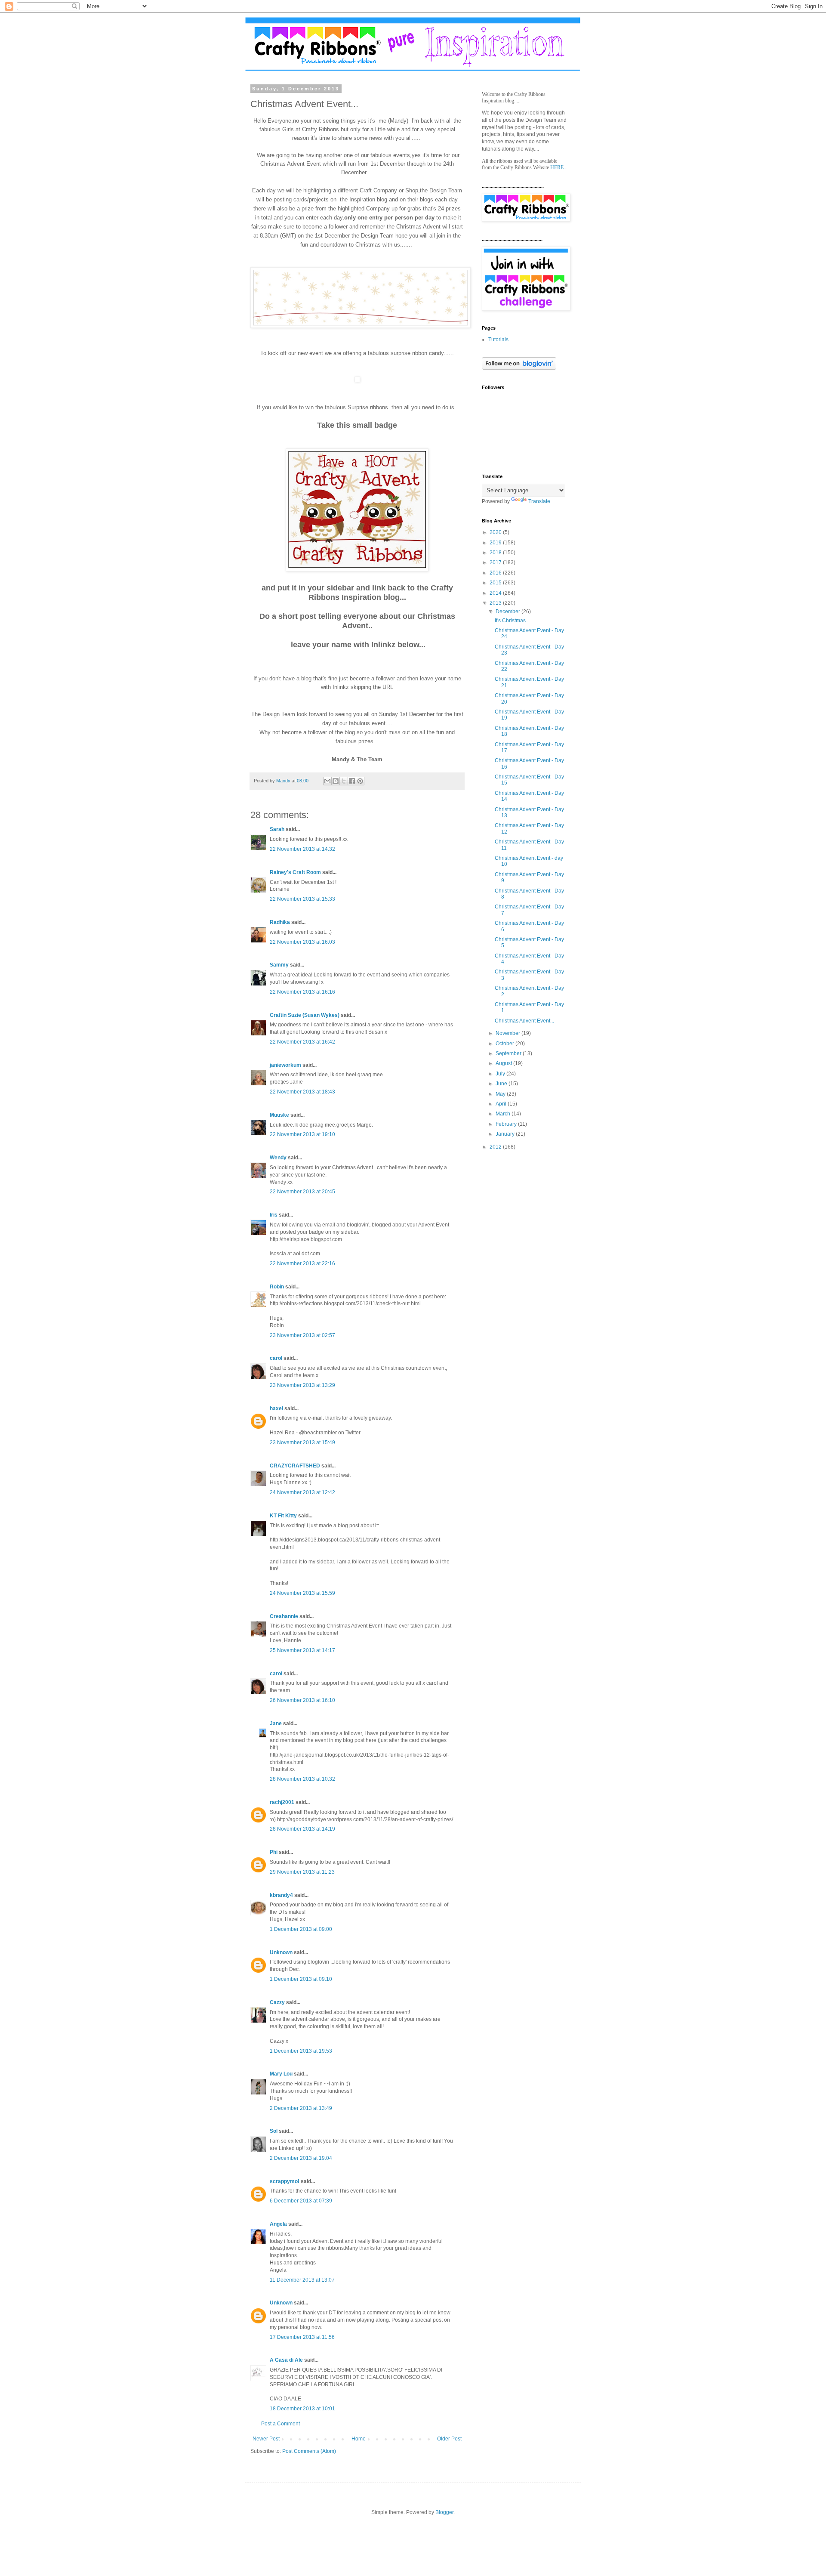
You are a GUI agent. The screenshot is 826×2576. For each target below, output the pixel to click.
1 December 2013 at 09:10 (301, 1979)
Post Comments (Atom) (309, 2451)
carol (276, 1358)
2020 (496, 532)
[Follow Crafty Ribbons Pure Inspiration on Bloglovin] (519, 368)
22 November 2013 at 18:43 (302, 1092)
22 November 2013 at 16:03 (302, 942)
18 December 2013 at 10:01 (302, 2409)
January (506, 1134)
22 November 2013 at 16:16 (302, 992)
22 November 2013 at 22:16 (302, 1263)
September (509, 1053)
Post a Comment (280, 2424)
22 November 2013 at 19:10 (302, 1134)
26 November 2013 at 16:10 (302, 1700)
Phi (274, 1852)
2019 (496, 543)
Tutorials (498, 340)
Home (359, 2439)
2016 (496, 573)
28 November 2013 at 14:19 (302, 1829)
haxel (276, 1408)
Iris (274, 1215)
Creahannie (284, 1616)
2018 (496, 553)
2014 (496, 593)
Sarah (277, 829)
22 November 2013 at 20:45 (302, 1192)
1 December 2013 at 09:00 (301, 1929)
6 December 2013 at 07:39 (301, 2201)
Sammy (279, 965)
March (504, 1114)
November (509, 1033)
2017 (496, 562)
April (502, 1104)
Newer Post (266, 2439)
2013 (496, 603)
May (501, 1094)
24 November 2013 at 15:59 (302, 1593)
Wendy (278, 1158)
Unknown (281, 1952)
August (504, 1063)
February (507, 1124)
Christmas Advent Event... (524, 1021)
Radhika (280, 922)
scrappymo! (285, 2181)
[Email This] (327, 781)
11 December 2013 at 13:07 (302, 2280)
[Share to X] (344, 781)
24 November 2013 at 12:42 (302, 1492)
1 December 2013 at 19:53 (301, 2051)
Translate (539, 501)
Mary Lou (281, 2074)
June (502, 1084)
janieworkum (286, 1065)
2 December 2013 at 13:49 (301, 2108)
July (501, 1074)
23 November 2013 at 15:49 (302, 1442)
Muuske (279, 1115)
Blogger (444, 2512)
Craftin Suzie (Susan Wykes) (305, 1015)
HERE (557, 167)
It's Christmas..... (513, 621)
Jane (276, 1724)
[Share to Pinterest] (360, 781)
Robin (277, 1287)
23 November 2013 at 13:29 (302, 1385)
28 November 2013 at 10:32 (302, 1779)
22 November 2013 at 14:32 (302, 849)
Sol (274, 2131)
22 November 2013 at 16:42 (302, 1042)
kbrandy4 (281, 1895)
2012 (496, 1147)
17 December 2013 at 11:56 (302, 2337)
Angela (278, 2224)
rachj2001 (282, 1802)
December (509, 612)
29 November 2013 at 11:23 (302, 1872)
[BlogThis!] (336, 781)
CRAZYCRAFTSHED (295, 1466)
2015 (496, 583)
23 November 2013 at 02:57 (302, 1335)
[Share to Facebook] (352, 781)
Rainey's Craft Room (295, 872)
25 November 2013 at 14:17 (302, 1650)
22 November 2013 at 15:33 (302, 899)
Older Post (449, 2439)
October (505, 1044)
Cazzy (277, 2002)
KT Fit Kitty (283, 1516)
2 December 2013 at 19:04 (301, 2158)
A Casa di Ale (286, 2360)
